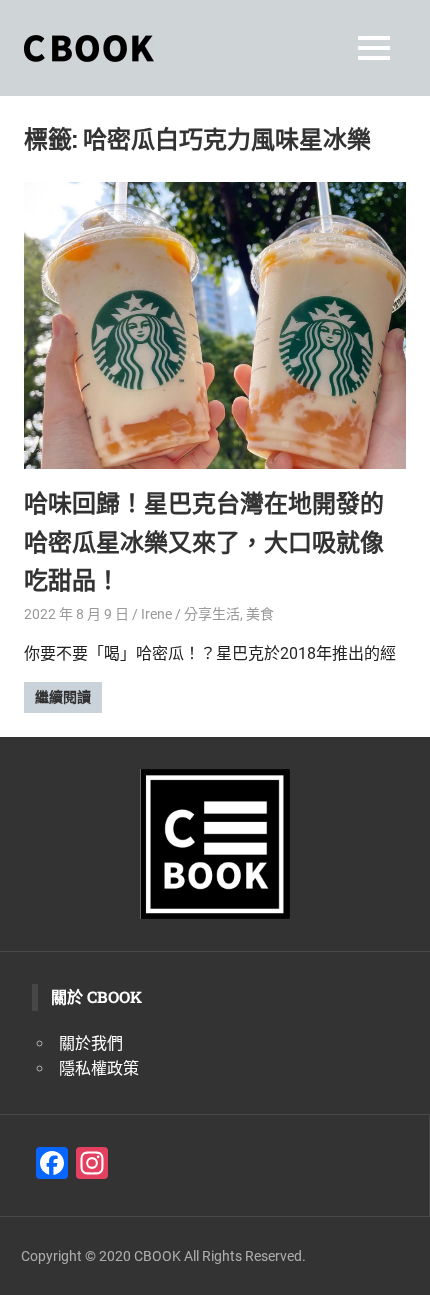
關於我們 (91, 1043)
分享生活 (212, 614)
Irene (156, 614)
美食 (260, 614)
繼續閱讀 (63, 697)
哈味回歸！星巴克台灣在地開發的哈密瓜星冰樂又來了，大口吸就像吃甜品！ (204, 541)
